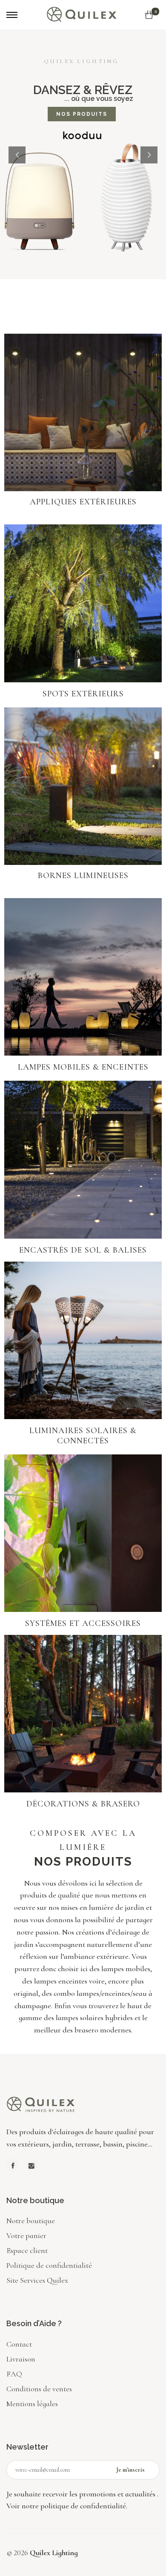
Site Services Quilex (37, 2280)
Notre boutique (31, 2221)
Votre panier (26, 2235)
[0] (149, 15)
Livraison (21, 2359)
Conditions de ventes (39, 2389)
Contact (19, 2344)
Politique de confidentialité (49, 2265)
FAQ (14, 2374)
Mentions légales (32, 2404)
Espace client (27, 2250)
